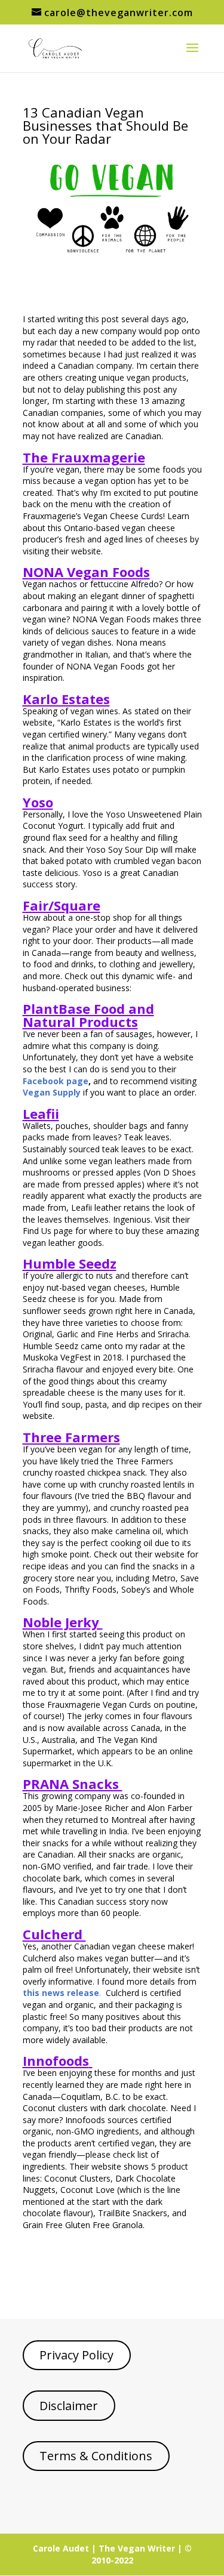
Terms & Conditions (96, 2456)
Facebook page (56, 1081)
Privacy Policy (76, 2355)
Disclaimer (69, 2406)
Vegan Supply (52, 1092)
